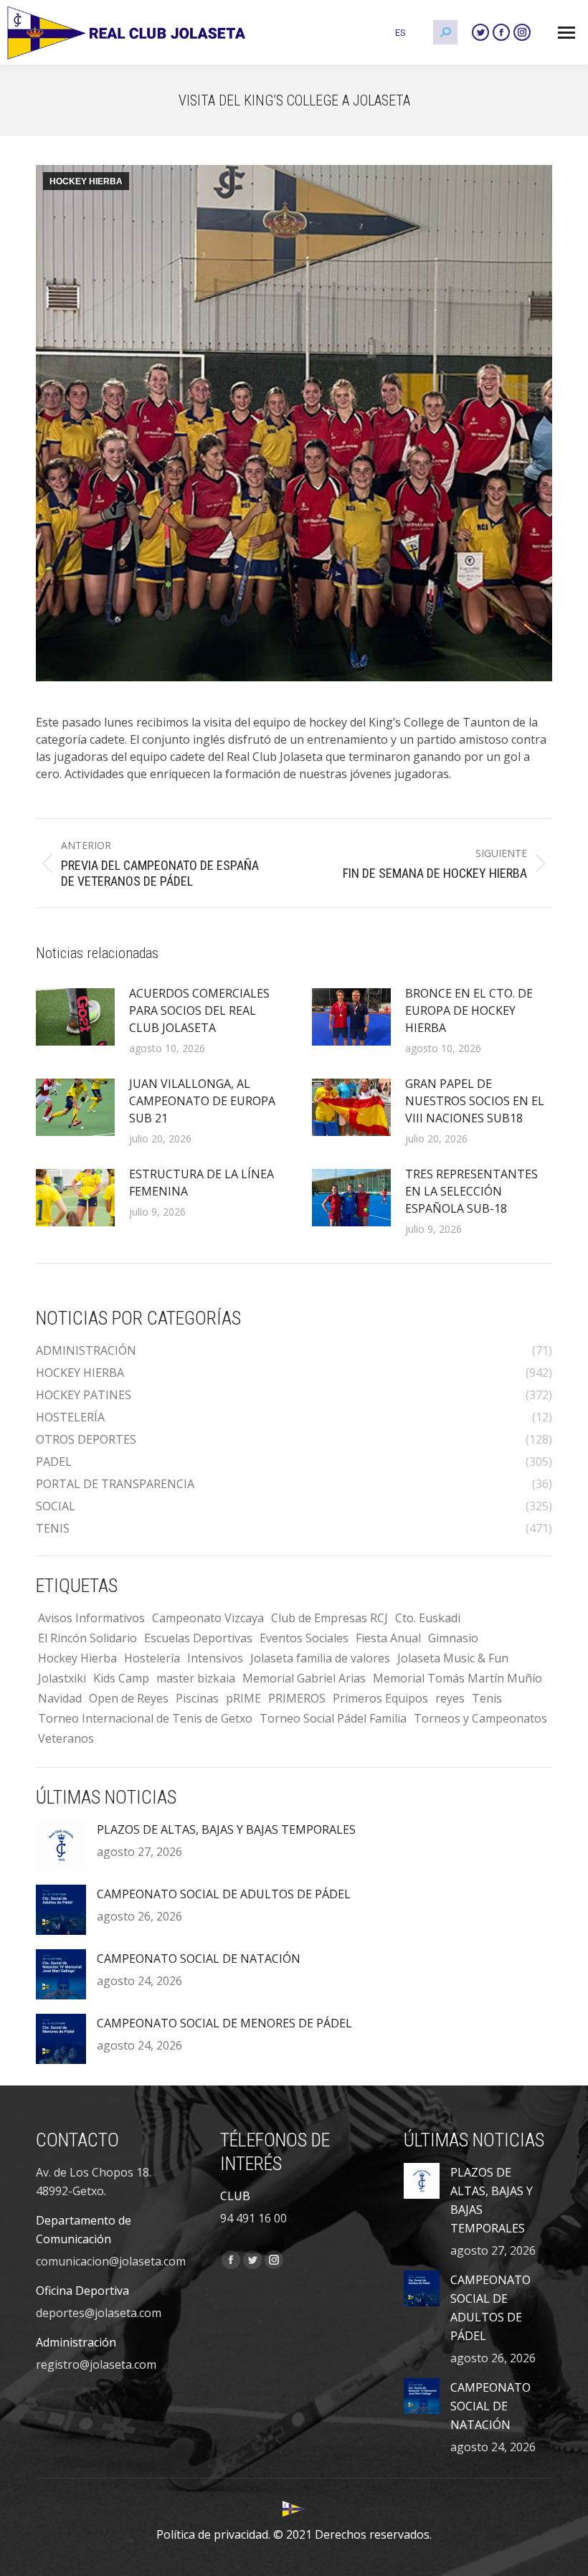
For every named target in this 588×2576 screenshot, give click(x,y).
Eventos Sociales (304, 1638)
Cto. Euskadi (428, 1618)
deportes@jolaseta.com (99, 2313)
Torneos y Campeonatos (480, 1718)
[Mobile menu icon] (566, 33)
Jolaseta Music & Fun (453, 1658)
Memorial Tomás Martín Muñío (457, 1678)
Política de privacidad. (213, 2534)
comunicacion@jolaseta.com (111, 2261)
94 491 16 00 (253, 2218)
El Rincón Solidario (87, 1638)
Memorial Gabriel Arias (304, 1678)
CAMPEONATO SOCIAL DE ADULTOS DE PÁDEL (224, 1894)
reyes (450, 1698)
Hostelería (152, 1658)
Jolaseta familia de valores (320, 1658)
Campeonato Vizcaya (208, 1618)
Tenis (487, 1698)
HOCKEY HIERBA (86, 181)
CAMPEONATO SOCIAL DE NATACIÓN (199, 1959)
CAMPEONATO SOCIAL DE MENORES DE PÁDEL (224, 2023)
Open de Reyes (129, 1698)
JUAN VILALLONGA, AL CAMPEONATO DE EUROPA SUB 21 (202, 1101)
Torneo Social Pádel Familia (333, 1718)
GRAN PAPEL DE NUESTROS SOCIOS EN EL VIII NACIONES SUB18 (475, 1101)
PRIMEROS (297, 1698)
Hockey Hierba (77, 1658)
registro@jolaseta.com (96, 2364)
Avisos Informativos (91, 1618)
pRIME (243, 1698)
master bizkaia (196, 1678)
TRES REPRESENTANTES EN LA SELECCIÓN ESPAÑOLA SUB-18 (471, 1191)
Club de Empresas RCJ (329, 1618)
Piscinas (197, 1698)
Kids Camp (121, 1678)
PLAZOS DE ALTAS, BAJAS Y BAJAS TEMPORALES (226, 1829)
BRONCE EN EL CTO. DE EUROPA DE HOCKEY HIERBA (469, 1010)
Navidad (60, 1698)
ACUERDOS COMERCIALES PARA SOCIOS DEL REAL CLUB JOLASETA (199, 1010)
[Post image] (75, 1017)
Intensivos (215, 1658)
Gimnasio (453, 1638)
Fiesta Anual (388, 1638)
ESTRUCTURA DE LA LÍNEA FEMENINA (201, 1183)
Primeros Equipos (380, 1698)
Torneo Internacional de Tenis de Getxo (145, 1718)
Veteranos (66, 1738)
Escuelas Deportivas (198, 1638)
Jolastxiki (62, 1678)
